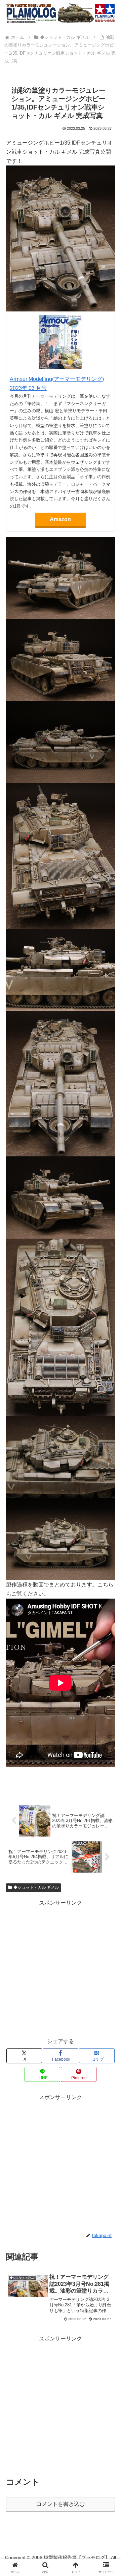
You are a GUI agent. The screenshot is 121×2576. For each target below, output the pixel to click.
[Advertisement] (61, 1969)
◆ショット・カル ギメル (36, 1887)
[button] (108, 1498)
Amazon (60, 519)
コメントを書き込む (61, 2504)
